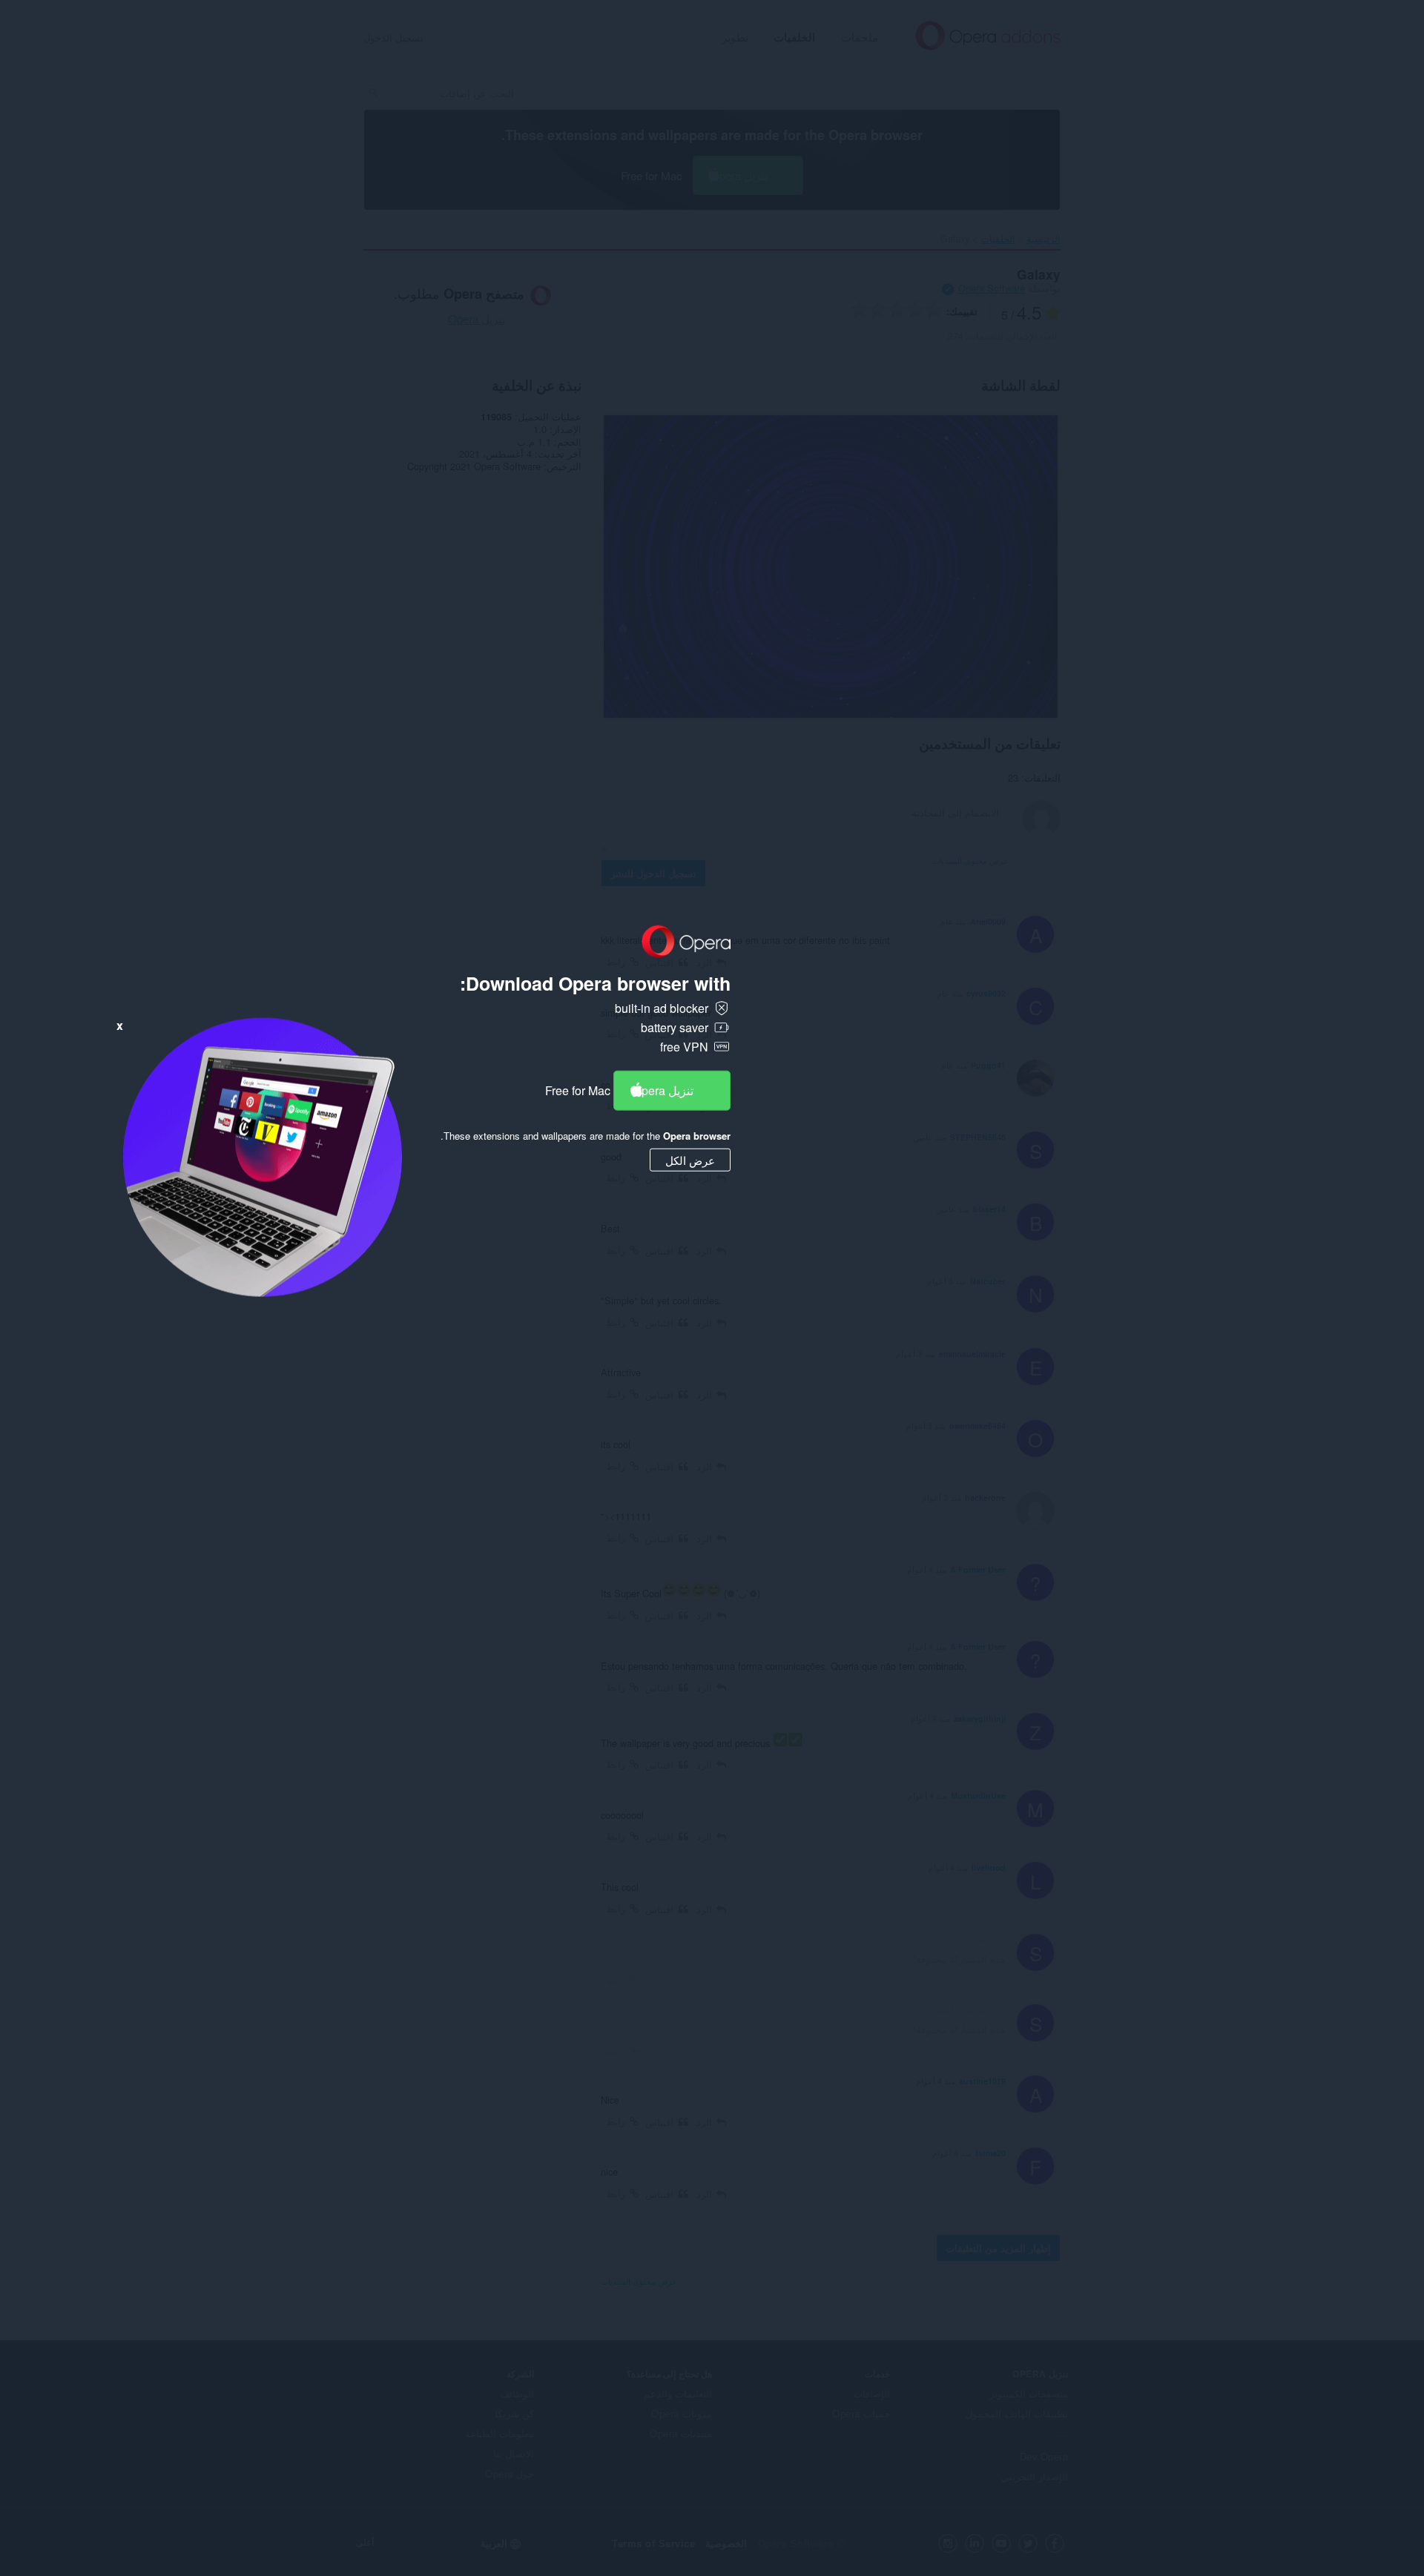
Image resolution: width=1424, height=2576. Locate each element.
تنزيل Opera (663, 1090)
